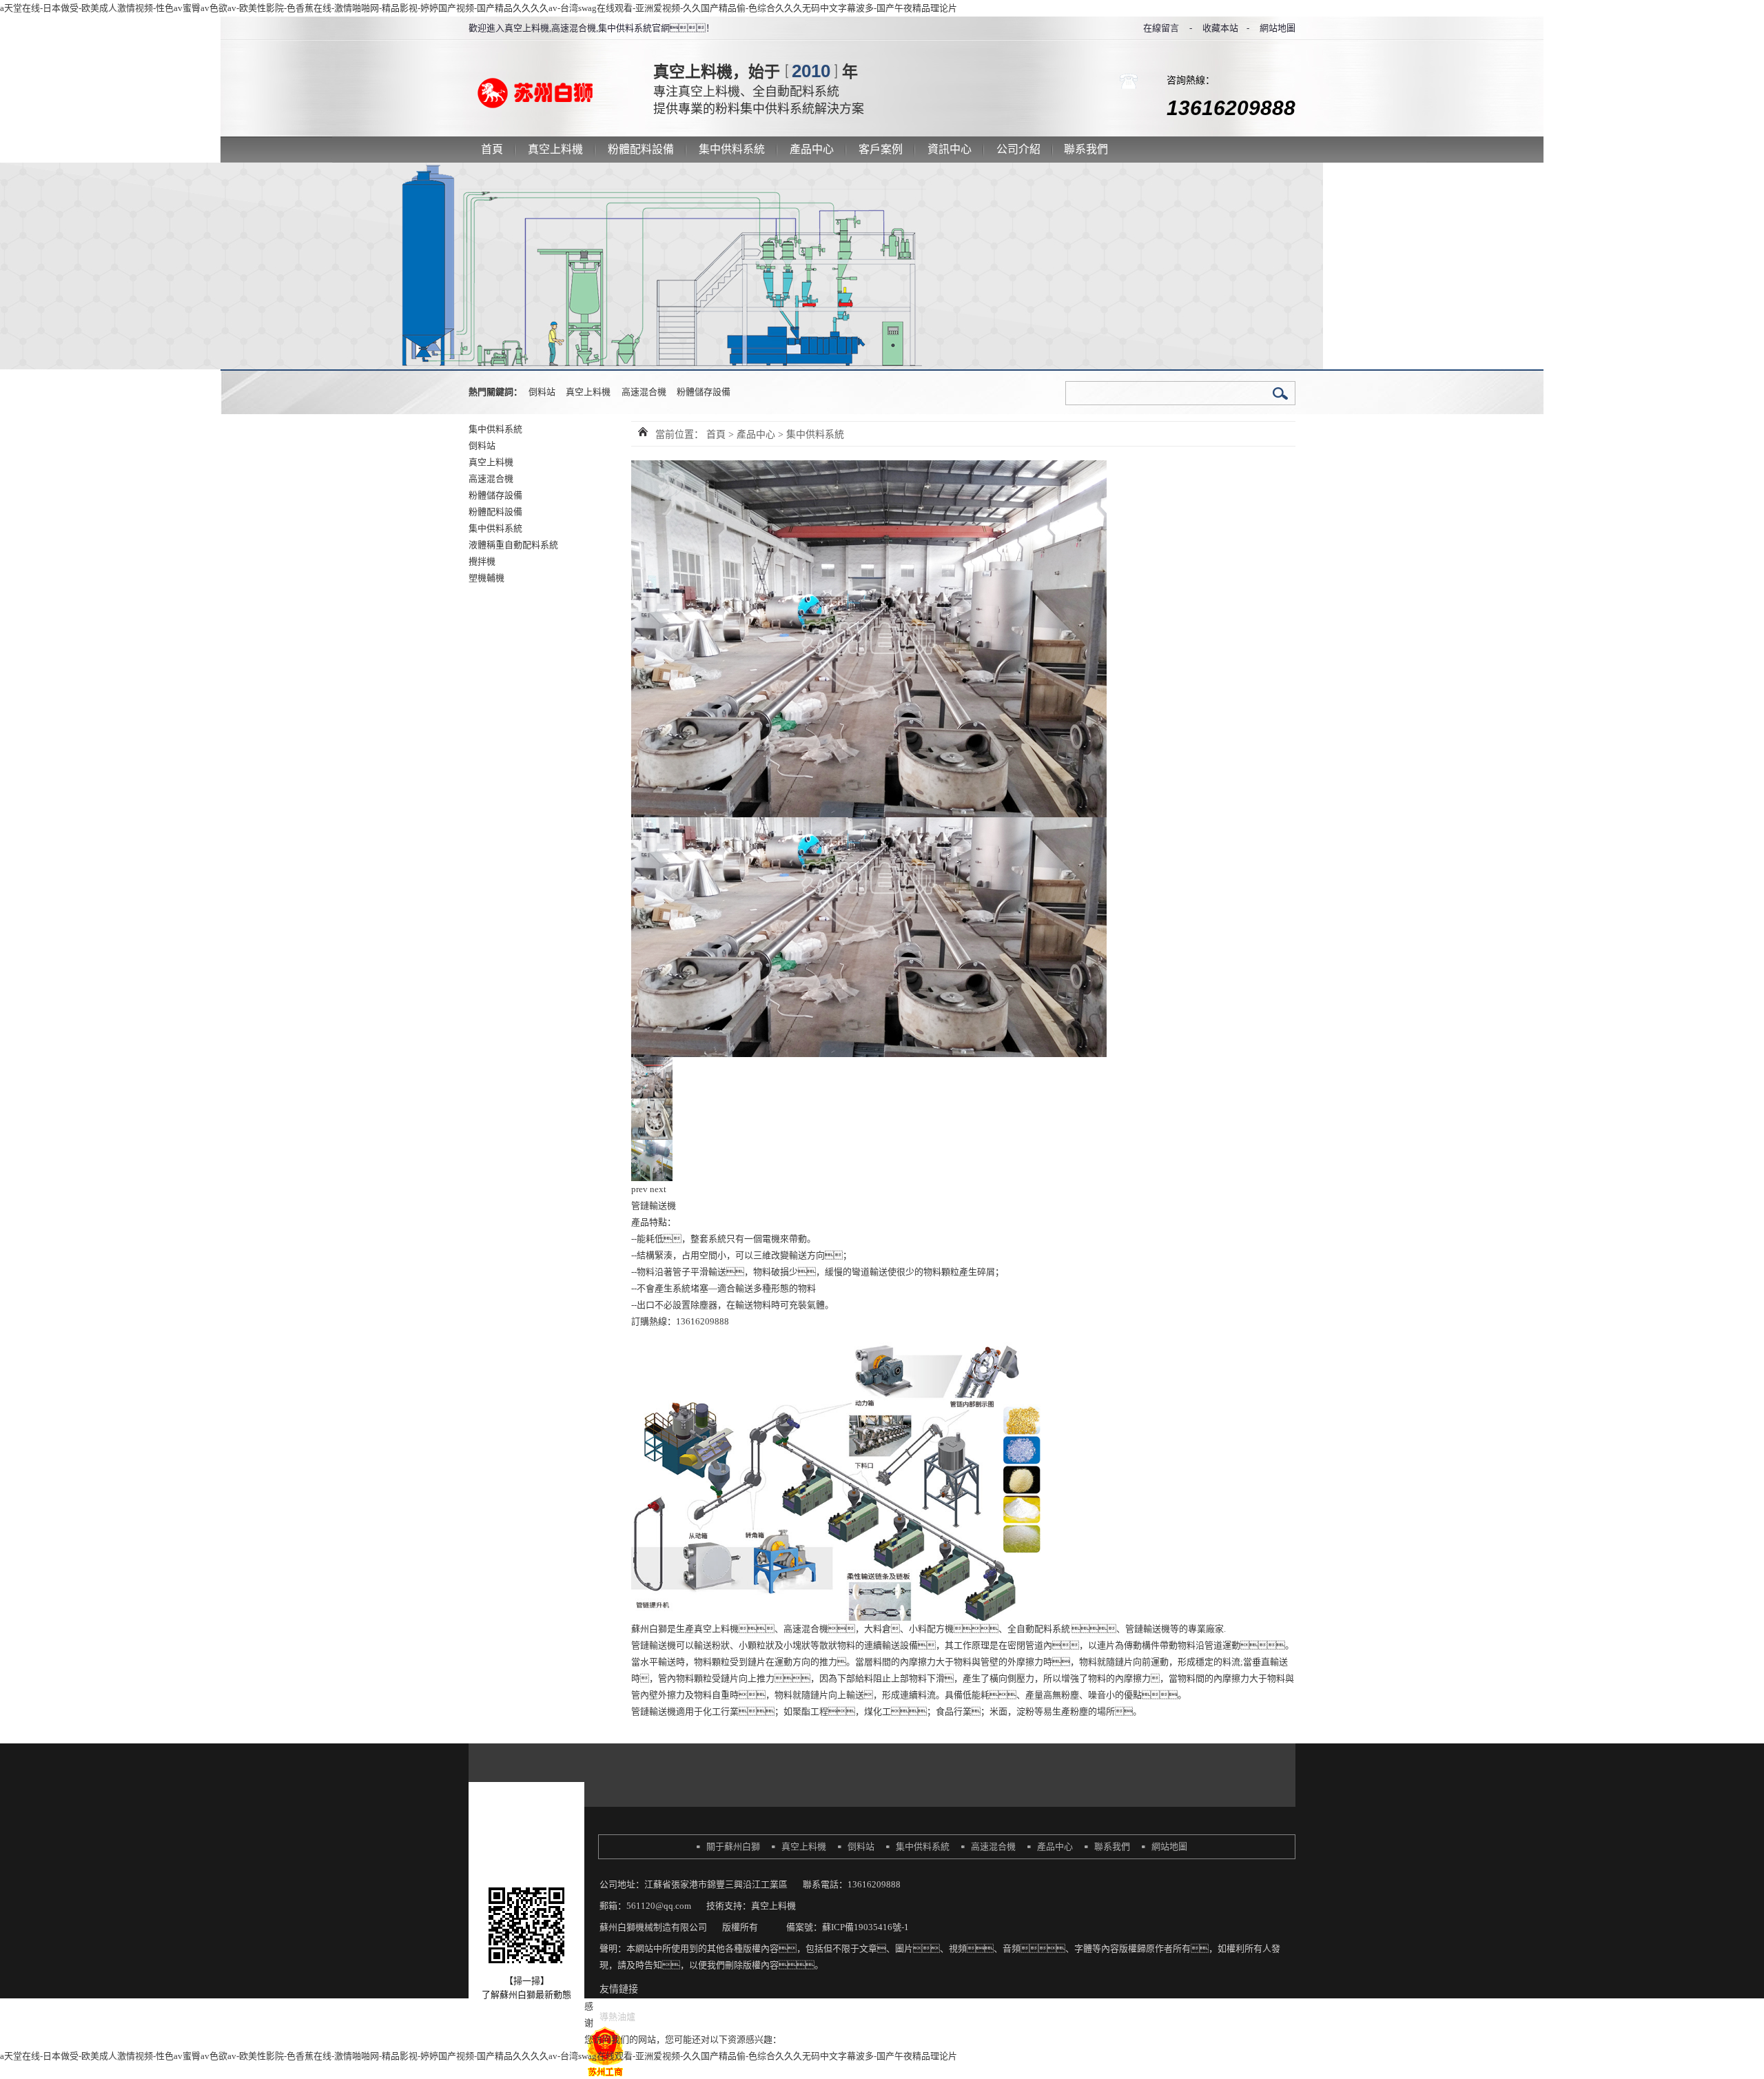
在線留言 (1161, 28)
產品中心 (812, 149)
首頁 (492, 149)
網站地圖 (1278, 28)
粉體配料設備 (641, 149)
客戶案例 (881, 149)
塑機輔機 (486, 578)
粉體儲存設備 (704, 392)
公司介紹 (1018, 149)
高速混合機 (644, 392)
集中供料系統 (732, 149)
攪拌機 (482, 561)
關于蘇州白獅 (733, 1846)
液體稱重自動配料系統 (513, 545)
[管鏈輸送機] (652, 1065)
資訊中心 (950, 149)
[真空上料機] (553, 68)
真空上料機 (555, 149)
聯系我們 (1086, 149)
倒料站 (542, 392)
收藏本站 (1220, 28)
